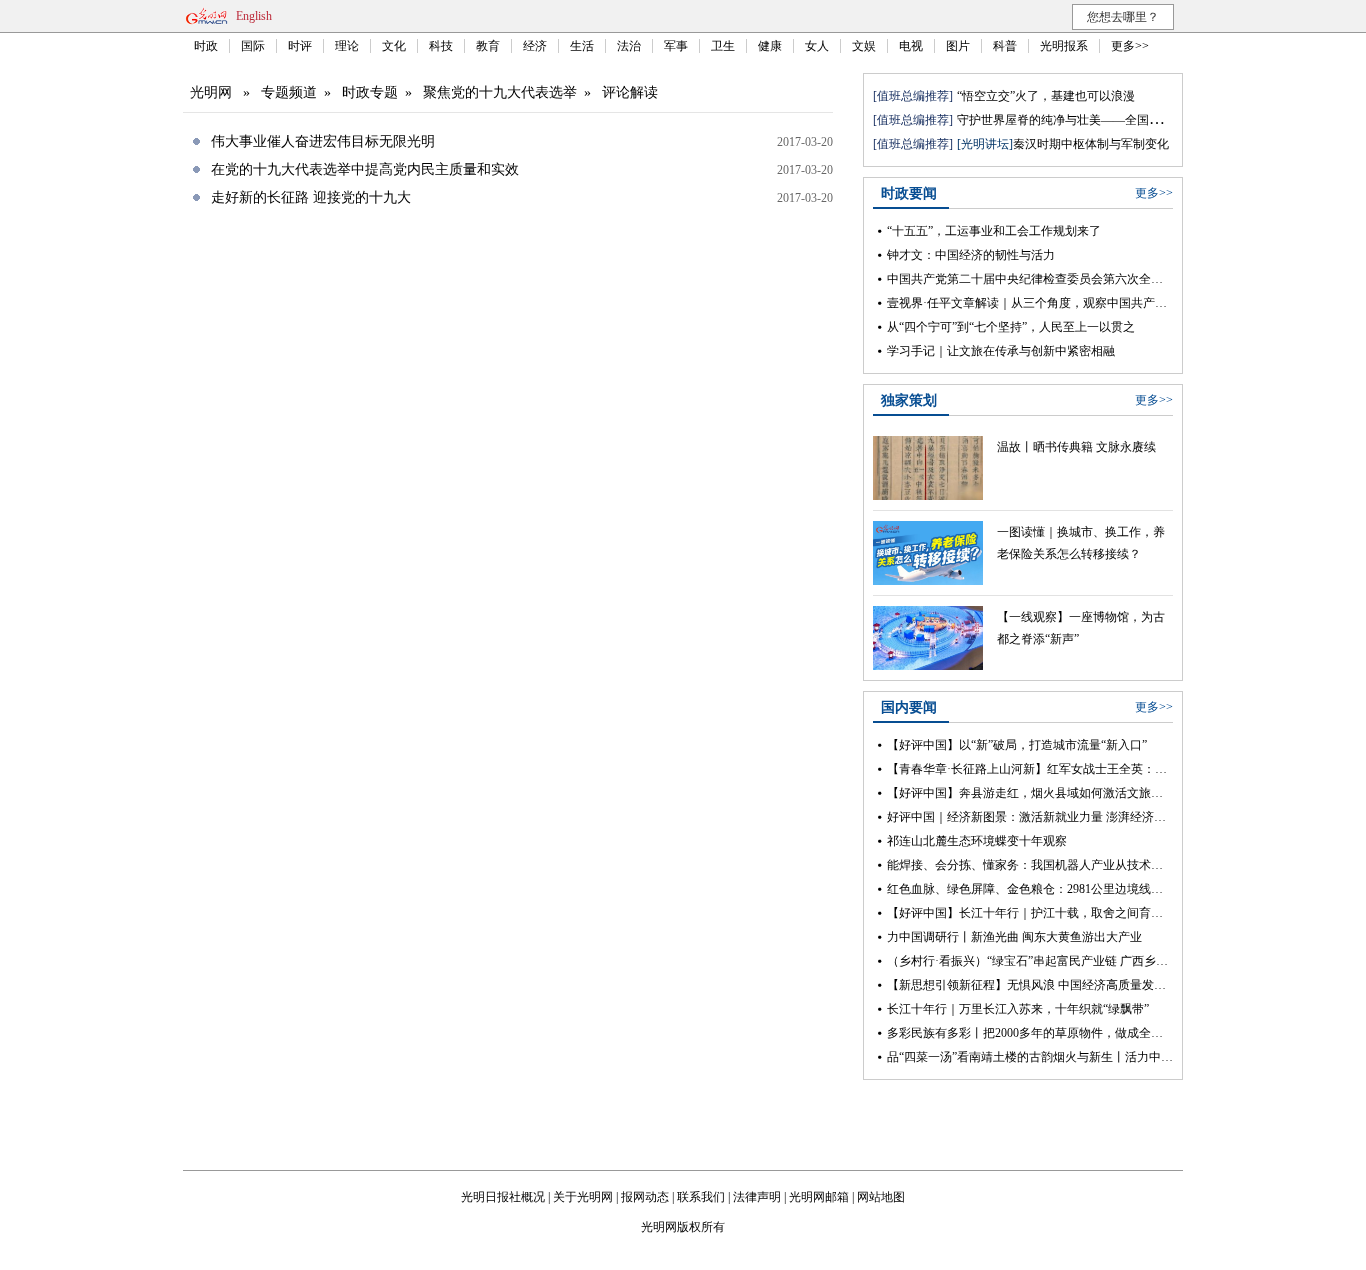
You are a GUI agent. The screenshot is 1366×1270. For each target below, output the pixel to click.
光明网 (211, 92)
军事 (676, 46)
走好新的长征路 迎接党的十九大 (311, 197)
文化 (394, 46)
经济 (535, 46)
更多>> (1130, 46)
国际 (253, 46)
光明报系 (1064, 46)
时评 (300, 46)
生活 (582, 46)
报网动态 (645, 1197)
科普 (1005, 46)
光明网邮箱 (819, 1197)
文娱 (864, 46)
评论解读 (630, 92)
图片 (958, 46)
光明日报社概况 (503, 1197)
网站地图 (881, 1197)
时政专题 (370, 92)
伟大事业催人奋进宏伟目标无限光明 (323, 141)
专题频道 (289, 92)
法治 (629, 46)
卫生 (723, 46)
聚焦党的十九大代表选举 (500, 92)
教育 (488, 46)
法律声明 (757, 1197)
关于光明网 (583, 1197)
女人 (817, 46)
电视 (911, 46)
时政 (206, 46)
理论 (347, 46)
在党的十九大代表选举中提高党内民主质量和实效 (365, 169)
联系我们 (701, 1197)
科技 (441, 46)
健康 (770, 46)
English (254, 16)
